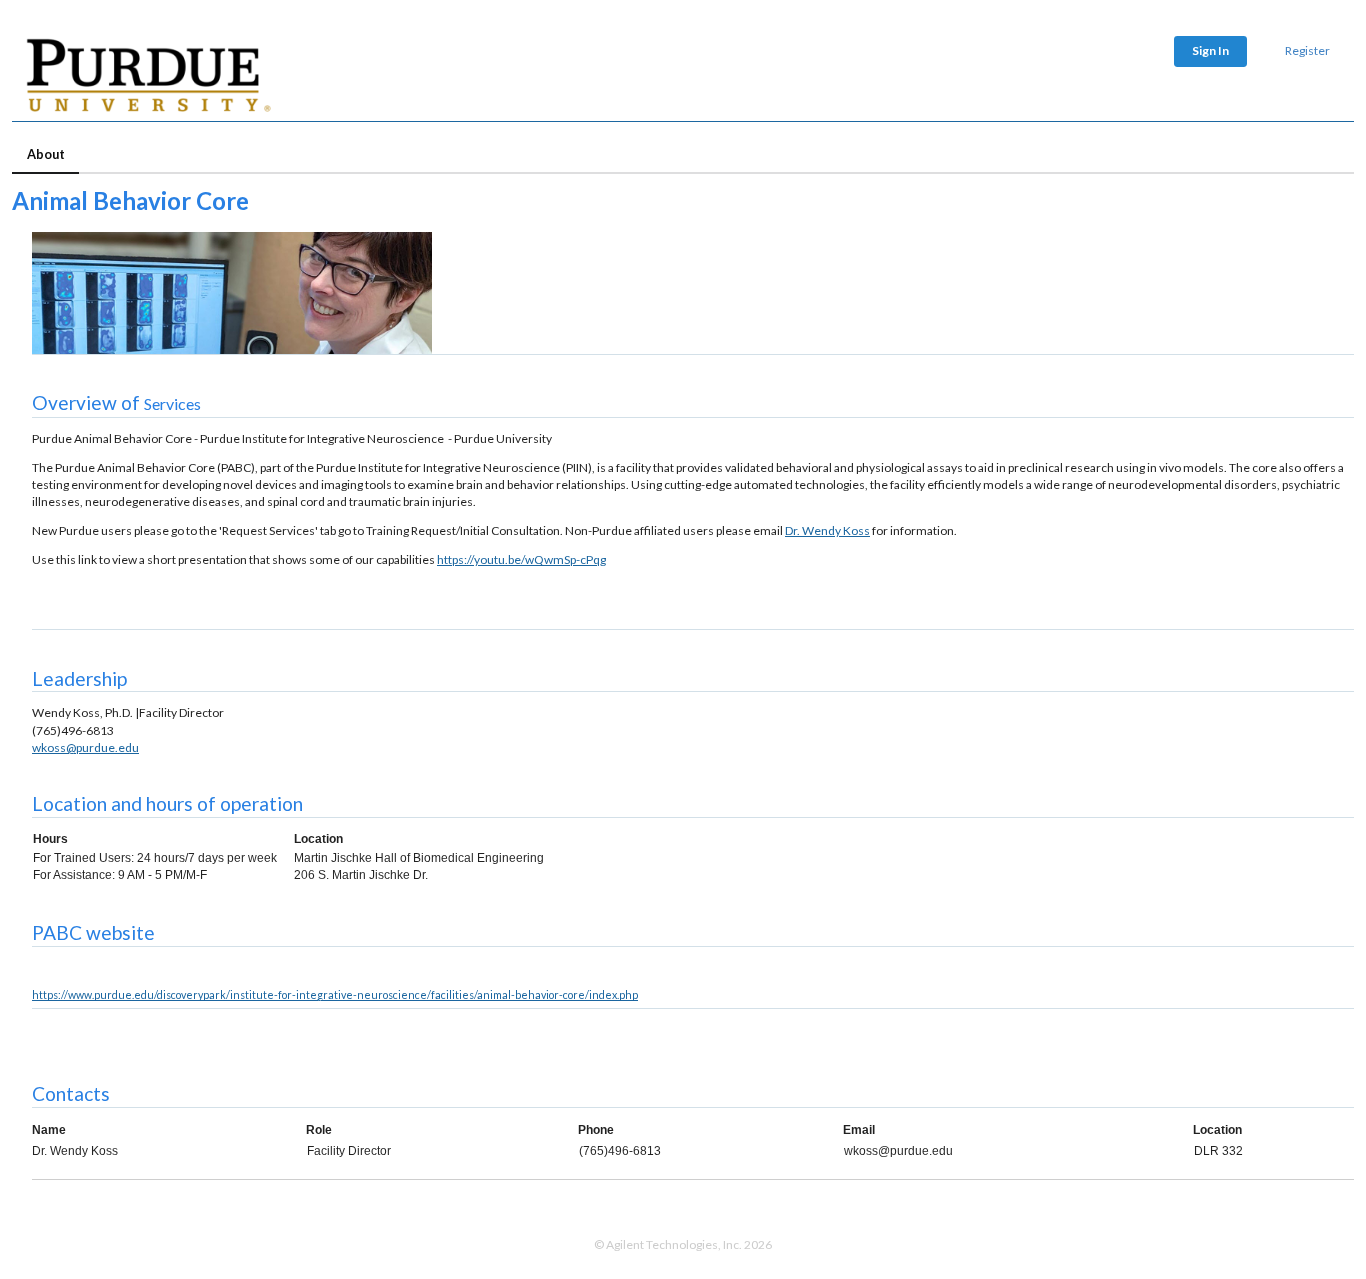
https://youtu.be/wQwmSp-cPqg (521, 559)
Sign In (1210, 50)
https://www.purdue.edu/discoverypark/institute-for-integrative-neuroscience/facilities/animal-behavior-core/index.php (335, 994)
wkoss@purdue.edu (85, 747)
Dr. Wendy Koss (827, 530)
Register (1307, 50)
